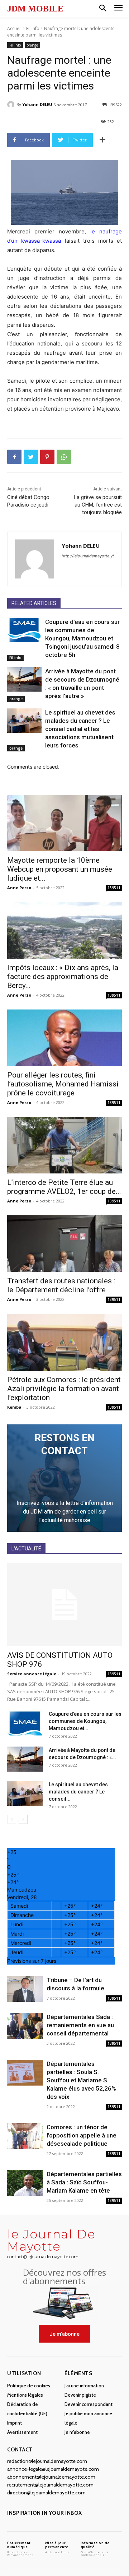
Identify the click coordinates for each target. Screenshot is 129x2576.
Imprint (15, 2423)
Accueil (14, 28)
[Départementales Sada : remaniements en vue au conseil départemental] (25, 2026)
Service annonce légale (32, 1674)
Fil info (33, 28)
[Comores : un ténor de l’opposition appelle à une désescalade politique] (25, 2136)
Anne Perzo (19, 888)
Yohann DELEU (37, 104)
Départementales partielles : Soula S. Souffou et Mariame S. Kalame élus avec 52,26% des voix (81, 2080)
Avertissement (22, 2432)
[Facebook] (14, 457)
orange (32, 45)
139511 (114, 888)
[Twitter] (31, 457)
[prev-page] (12, 1819)
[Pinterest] (47, 457)
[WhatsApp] (64, 457)
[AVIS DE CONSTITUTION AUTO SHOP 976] (64, 1605)
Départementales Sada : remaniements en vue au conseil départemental (80, 2025)
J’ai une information (84, 2386)
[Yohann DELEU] (12, 105)
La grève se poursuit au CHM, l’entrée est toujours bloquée (98, 505)
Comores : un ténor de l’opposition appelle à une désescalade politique (82, 2135)
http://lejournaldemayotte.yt (88, 556)
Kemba (14, 1407)
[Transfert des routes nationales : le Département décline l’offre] (64, 1244)
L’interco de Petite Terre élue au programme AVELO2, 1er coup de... (64, 1187)
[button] (103, 9)
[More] (102, 140)
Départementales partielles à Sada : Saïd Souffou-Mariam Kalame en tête (84, 2182)
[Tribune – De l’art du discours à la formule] (25, 1989)
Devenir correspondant (89, 2404)
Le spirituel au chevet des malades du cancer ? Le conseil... (78, 1792)
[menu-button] (118, 9)
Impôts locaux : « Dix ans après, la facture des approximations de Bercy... (63, 977)
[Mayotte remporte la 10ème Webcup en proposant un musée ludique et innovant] (64, 823)
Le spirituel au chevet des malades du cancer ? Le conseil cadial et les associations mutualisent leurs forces (80, 729)
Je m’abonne (77, 2432)
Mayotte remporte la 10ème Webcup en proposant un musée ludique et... (60, 869)
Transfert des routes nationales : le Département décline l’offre (61, 1285)
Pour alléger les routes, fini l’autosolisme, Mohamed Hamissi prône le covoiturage (63, 1084)
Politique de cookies (29, 2386)
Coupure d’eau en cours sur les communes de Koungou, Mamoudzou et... (85, 1721)
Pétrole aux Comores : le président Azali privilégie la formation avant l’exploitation (64, 1389)
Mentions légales (25, 2395)
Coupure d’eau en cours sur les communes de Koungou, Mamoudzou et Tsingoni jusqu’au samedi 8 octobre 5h (82, 638)
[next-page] (23, 1819)
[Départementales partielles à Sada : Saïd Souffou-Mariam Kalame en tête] (25, 2183)
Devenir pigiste (80, 2395)
